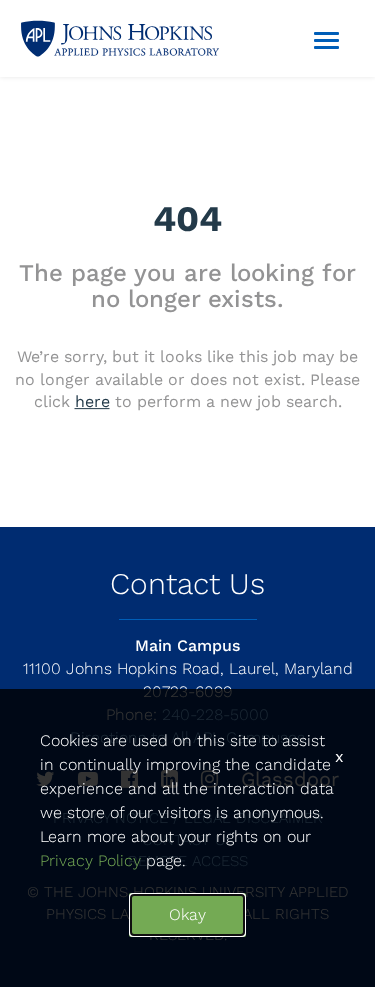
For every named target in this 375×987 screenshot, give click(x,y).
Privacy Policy (90, 860)
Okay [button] (187, 914)
